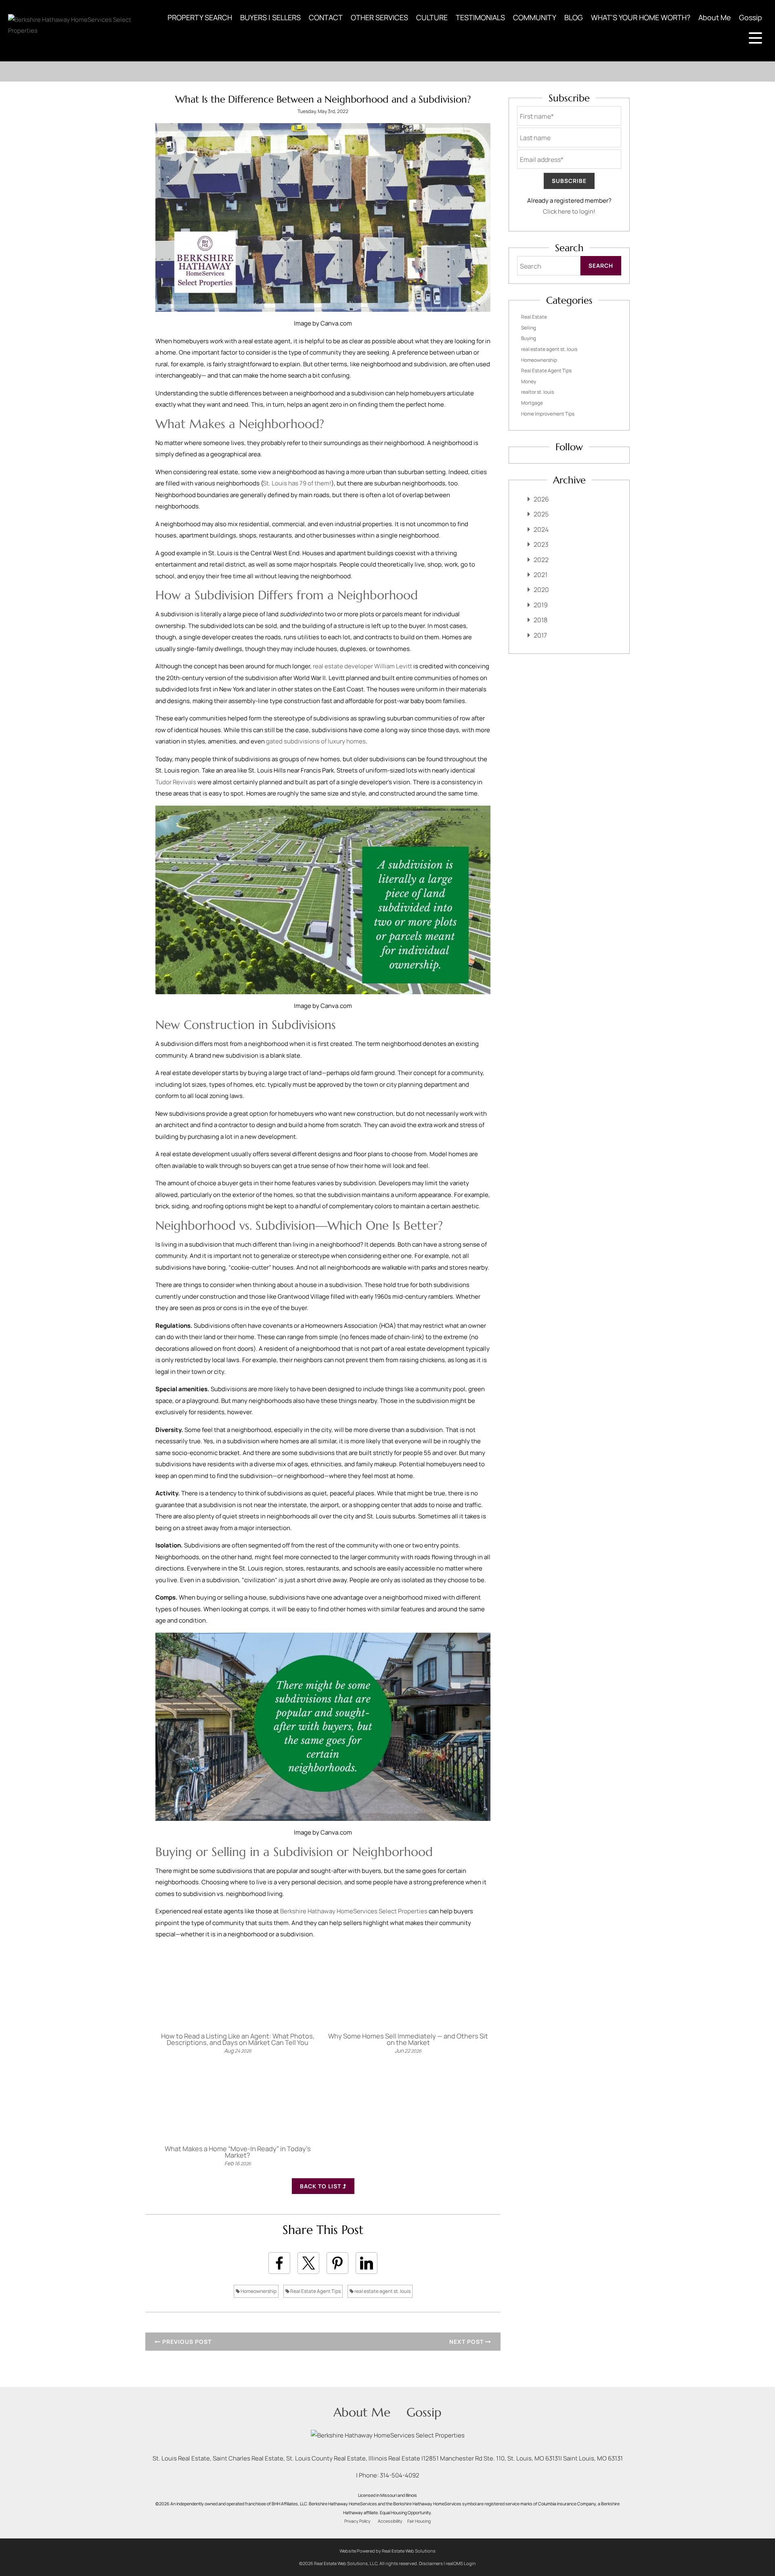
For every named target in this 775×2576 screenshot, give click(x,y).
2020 (541, 590)
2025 (541, 514)
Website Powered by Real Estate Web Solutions (387, 2551)
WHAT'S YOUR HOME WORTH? (641, 17)
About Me (715, 17)
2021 (540, 575)
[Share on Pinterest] (337, 2263)
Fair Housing (419, 2521)
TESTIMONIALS (480, 17)
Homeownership (258, 2291)
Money (529, 381)
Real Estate (534, 317)
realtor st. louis (537, 392)
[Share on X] (308, 2263)
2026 (541, 499)
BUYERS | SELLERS (270, 17)
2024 (541, 529)
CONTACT (326, 17)
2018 (540, 620)
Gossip (751, 17)
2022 (541, 560)
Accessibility (390, 2521)
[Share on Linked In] (367, 2263)
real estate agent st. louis (382, 2291)
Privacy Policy (357, 2521)
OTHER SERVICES (379, 17)
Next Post (467, 2342)
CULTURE (432, 17)
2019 (541, 605)
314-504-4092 (400, 2475)
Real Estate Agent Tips (315, 2291)
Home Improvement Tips (548, 414)
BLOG (574, 17)
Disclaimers (431, 2563)
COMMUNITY (535, 17)
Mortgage (532, 403)
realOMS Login (461, 2563)
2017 (540, 635)
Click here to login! (569, 211)
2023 (541, 544)
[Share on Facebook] (279, 2263)
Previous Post (186, 2342)
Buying (529, 338)
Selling (529, 328)
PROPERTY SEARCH (200, 17)
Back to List (321, 2186)
